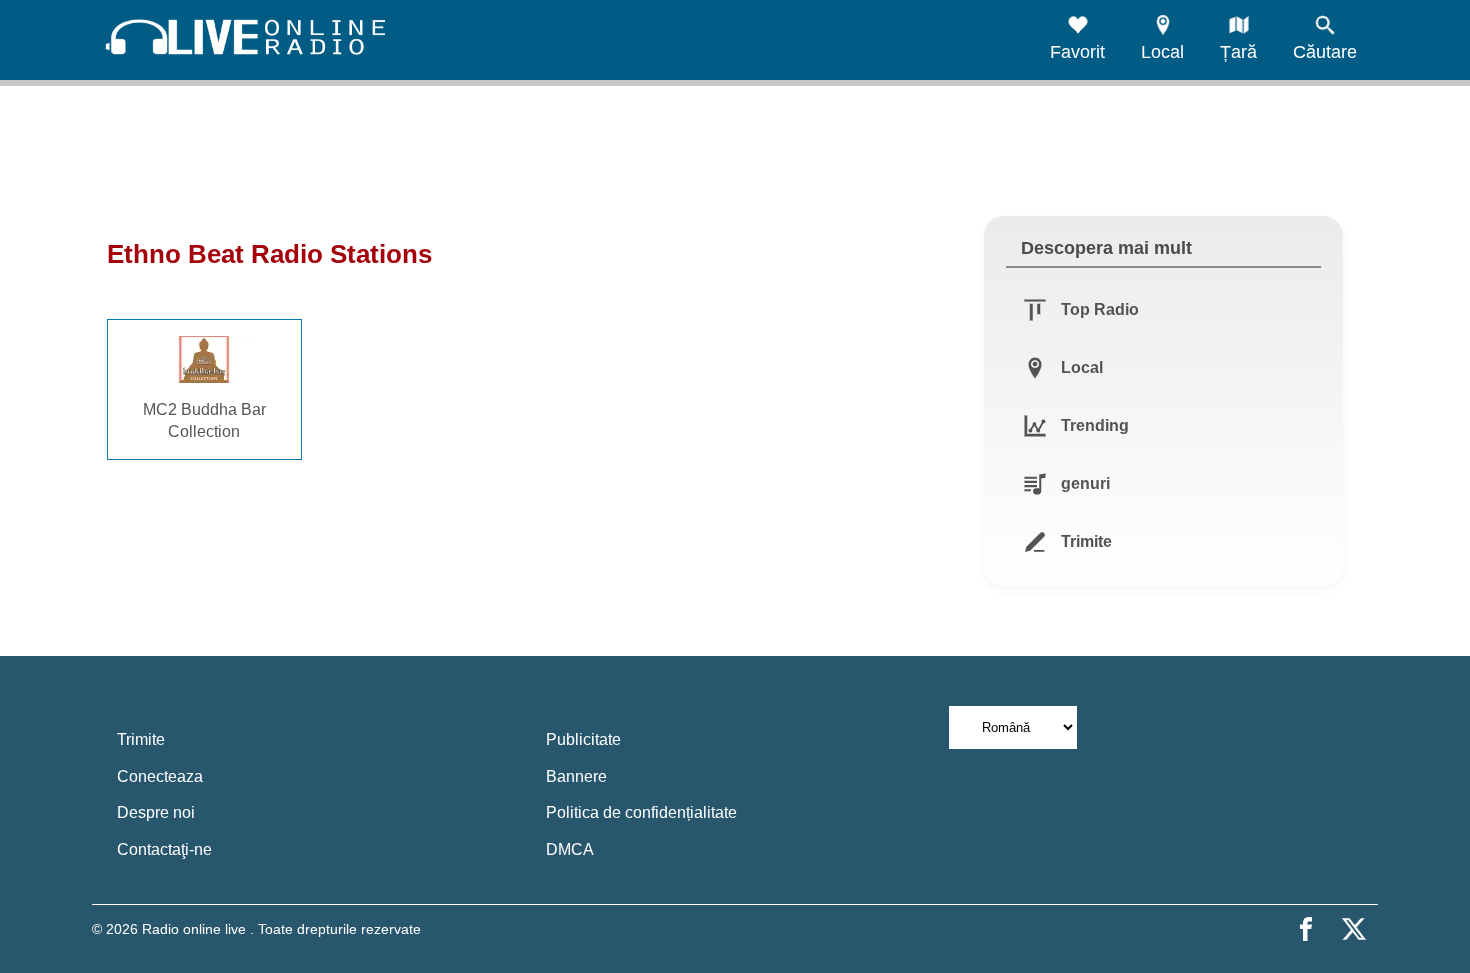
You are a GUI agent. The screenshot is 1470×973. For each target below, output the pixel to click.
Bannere (576, 776)
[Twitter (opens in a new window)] (1354, 929)
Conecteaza (160, 776)
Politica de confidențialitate (641, 812)
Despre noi (156, 812)
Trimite (141, 739)
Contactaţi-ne (164, 849)
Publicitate (583, 739)
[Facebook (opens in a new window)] (1306, 929)
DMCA (570, 849)
